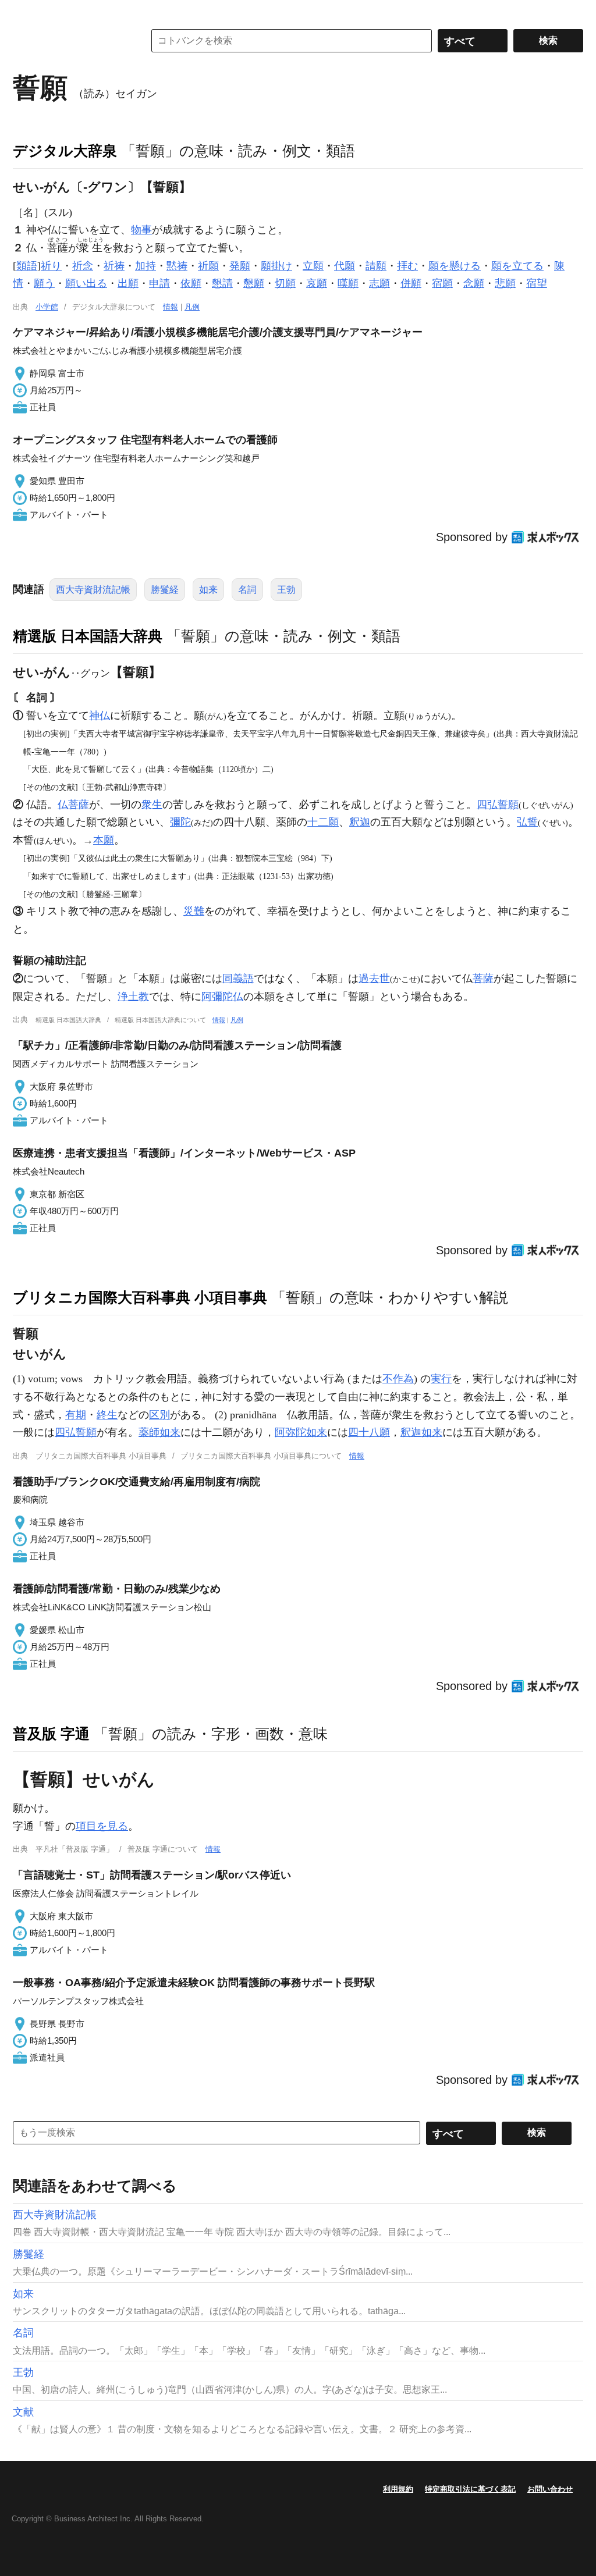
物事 (141, 230)
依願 (191, 283)
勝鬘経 (165, 590)
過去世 (374, 979)
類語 (27, 266)
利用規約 (398, 2489)
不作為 (398, 1379)
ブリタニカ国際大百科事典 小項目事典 (140, 1297)
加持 (146, 266)
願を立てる (517, 266)
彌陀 (180, 822)
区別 (159, 1415)
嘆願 (348, 283)
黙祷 (177, 266)
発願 (240, 266)
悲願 (505, 283)
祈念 (83, 266)
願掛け (276, 266)
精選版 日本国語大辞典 (88, 636)
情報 (171, 307)
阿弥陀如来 (301, 1432)
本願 (104, 840)
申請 (159, 283)
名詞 (247, 590)
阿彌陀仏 (222, 997)
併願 (411, 283)
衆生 (152, 805)
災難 (194, 911)
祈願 (208, 266)
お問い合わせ (550, 2489)
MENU (24, 12)
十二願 (323, 822)
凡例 (192, 307)
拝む (407, 266)
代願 (345, 266)
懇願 (254, 283)
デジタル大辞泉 (65, 151)
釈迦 (360, 822)
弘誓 (527, 822)
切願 (285, 283)
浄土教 (133, 997)
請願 (376, 266)
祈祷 (114, 266)
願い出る (86, 283)
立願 (313, 266)
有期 (76, 1415)
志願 (379, 283)
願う (44, 283)
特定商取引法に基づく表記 (470, 2489)
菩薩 (483, 979)
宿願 (442, 283)
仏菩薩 (73, 805)
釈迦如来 (421, 1432)
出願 (128, 283)
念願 (474, 283)
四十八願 (369, 1432)
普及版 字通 (51, 1734)
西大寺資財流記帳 (93, 590)
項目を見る (102, 1826)
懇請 (222, 283)
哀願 (317, 283)
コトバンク (70, 41)
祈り (51, 266)
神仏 (100, 716)
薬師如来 (159, 1432)
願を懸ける (455, 266)
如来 (208, 590)
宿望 (537, 283)
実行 (441, 1379)
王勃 (286, 590)
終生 (107, 1415)
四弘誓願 (498, 805)
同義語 (238, 979)
